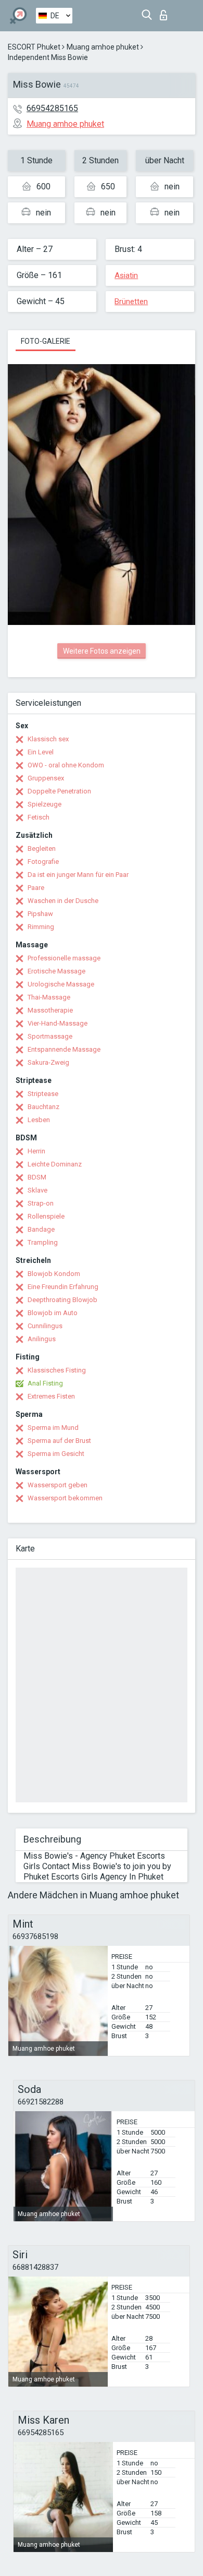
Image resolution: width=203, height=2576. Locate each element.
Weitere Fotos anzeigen (102, 651)
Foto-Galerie (46, 341)
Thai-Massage (49, 997)
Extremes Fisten (51, 1396)
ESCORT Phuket (34, 47)
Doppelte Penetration (59, 791)
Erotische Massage (56, 971)
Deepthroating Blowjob (62, 1300)
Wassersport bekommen (65, 1498)
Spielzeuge (45, 804)
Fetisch (39, 817)
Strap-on (41, 1203)
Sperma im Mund (53, 1428)
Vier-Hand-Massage (58, 1023)
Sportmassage (50, 1036)
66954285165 (52, 108)
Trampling (43, 1242)
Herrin (36, 1151)
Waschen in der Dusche (63, 901)
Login (166, 12)
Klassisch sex (48, 739)
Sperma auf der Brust (59, 1441)
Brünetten (131, 302)
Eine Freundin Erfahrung (63, 1287)
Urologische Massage (61, 984)
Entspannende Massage (64, 1049)
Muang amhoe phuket (103, 47)
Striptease (43, 1094)
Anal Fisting (45, 1383)
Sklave (37, 1190)
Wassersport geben (58, 1485)
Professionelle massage (64, 958)
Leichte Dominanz (55, 1164)
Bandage (41, 1229)
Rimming (41, 927)
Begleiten (42, 848)
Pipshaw (40, 914)
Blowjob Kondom (54, 1274)
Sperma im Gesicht (56, 1454)
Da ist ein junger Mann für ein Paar (78, 875)
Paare (36, 888)
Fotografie (43, 862)
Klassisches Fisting (57, 1370)
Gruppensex (46, 778)
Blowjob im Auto (53, 1313)
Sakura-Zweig (48, 1062)
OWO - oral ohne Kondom (66, 765)
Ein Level (41, 752)
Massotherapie (50, 1010)
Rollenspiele (46, 1216)
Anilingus (42, 1339)
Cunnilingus (45, 1326)
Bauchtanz (43, 1107)
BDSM (37, 1177)
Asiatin (126, 275)
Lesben (39, 1120)
